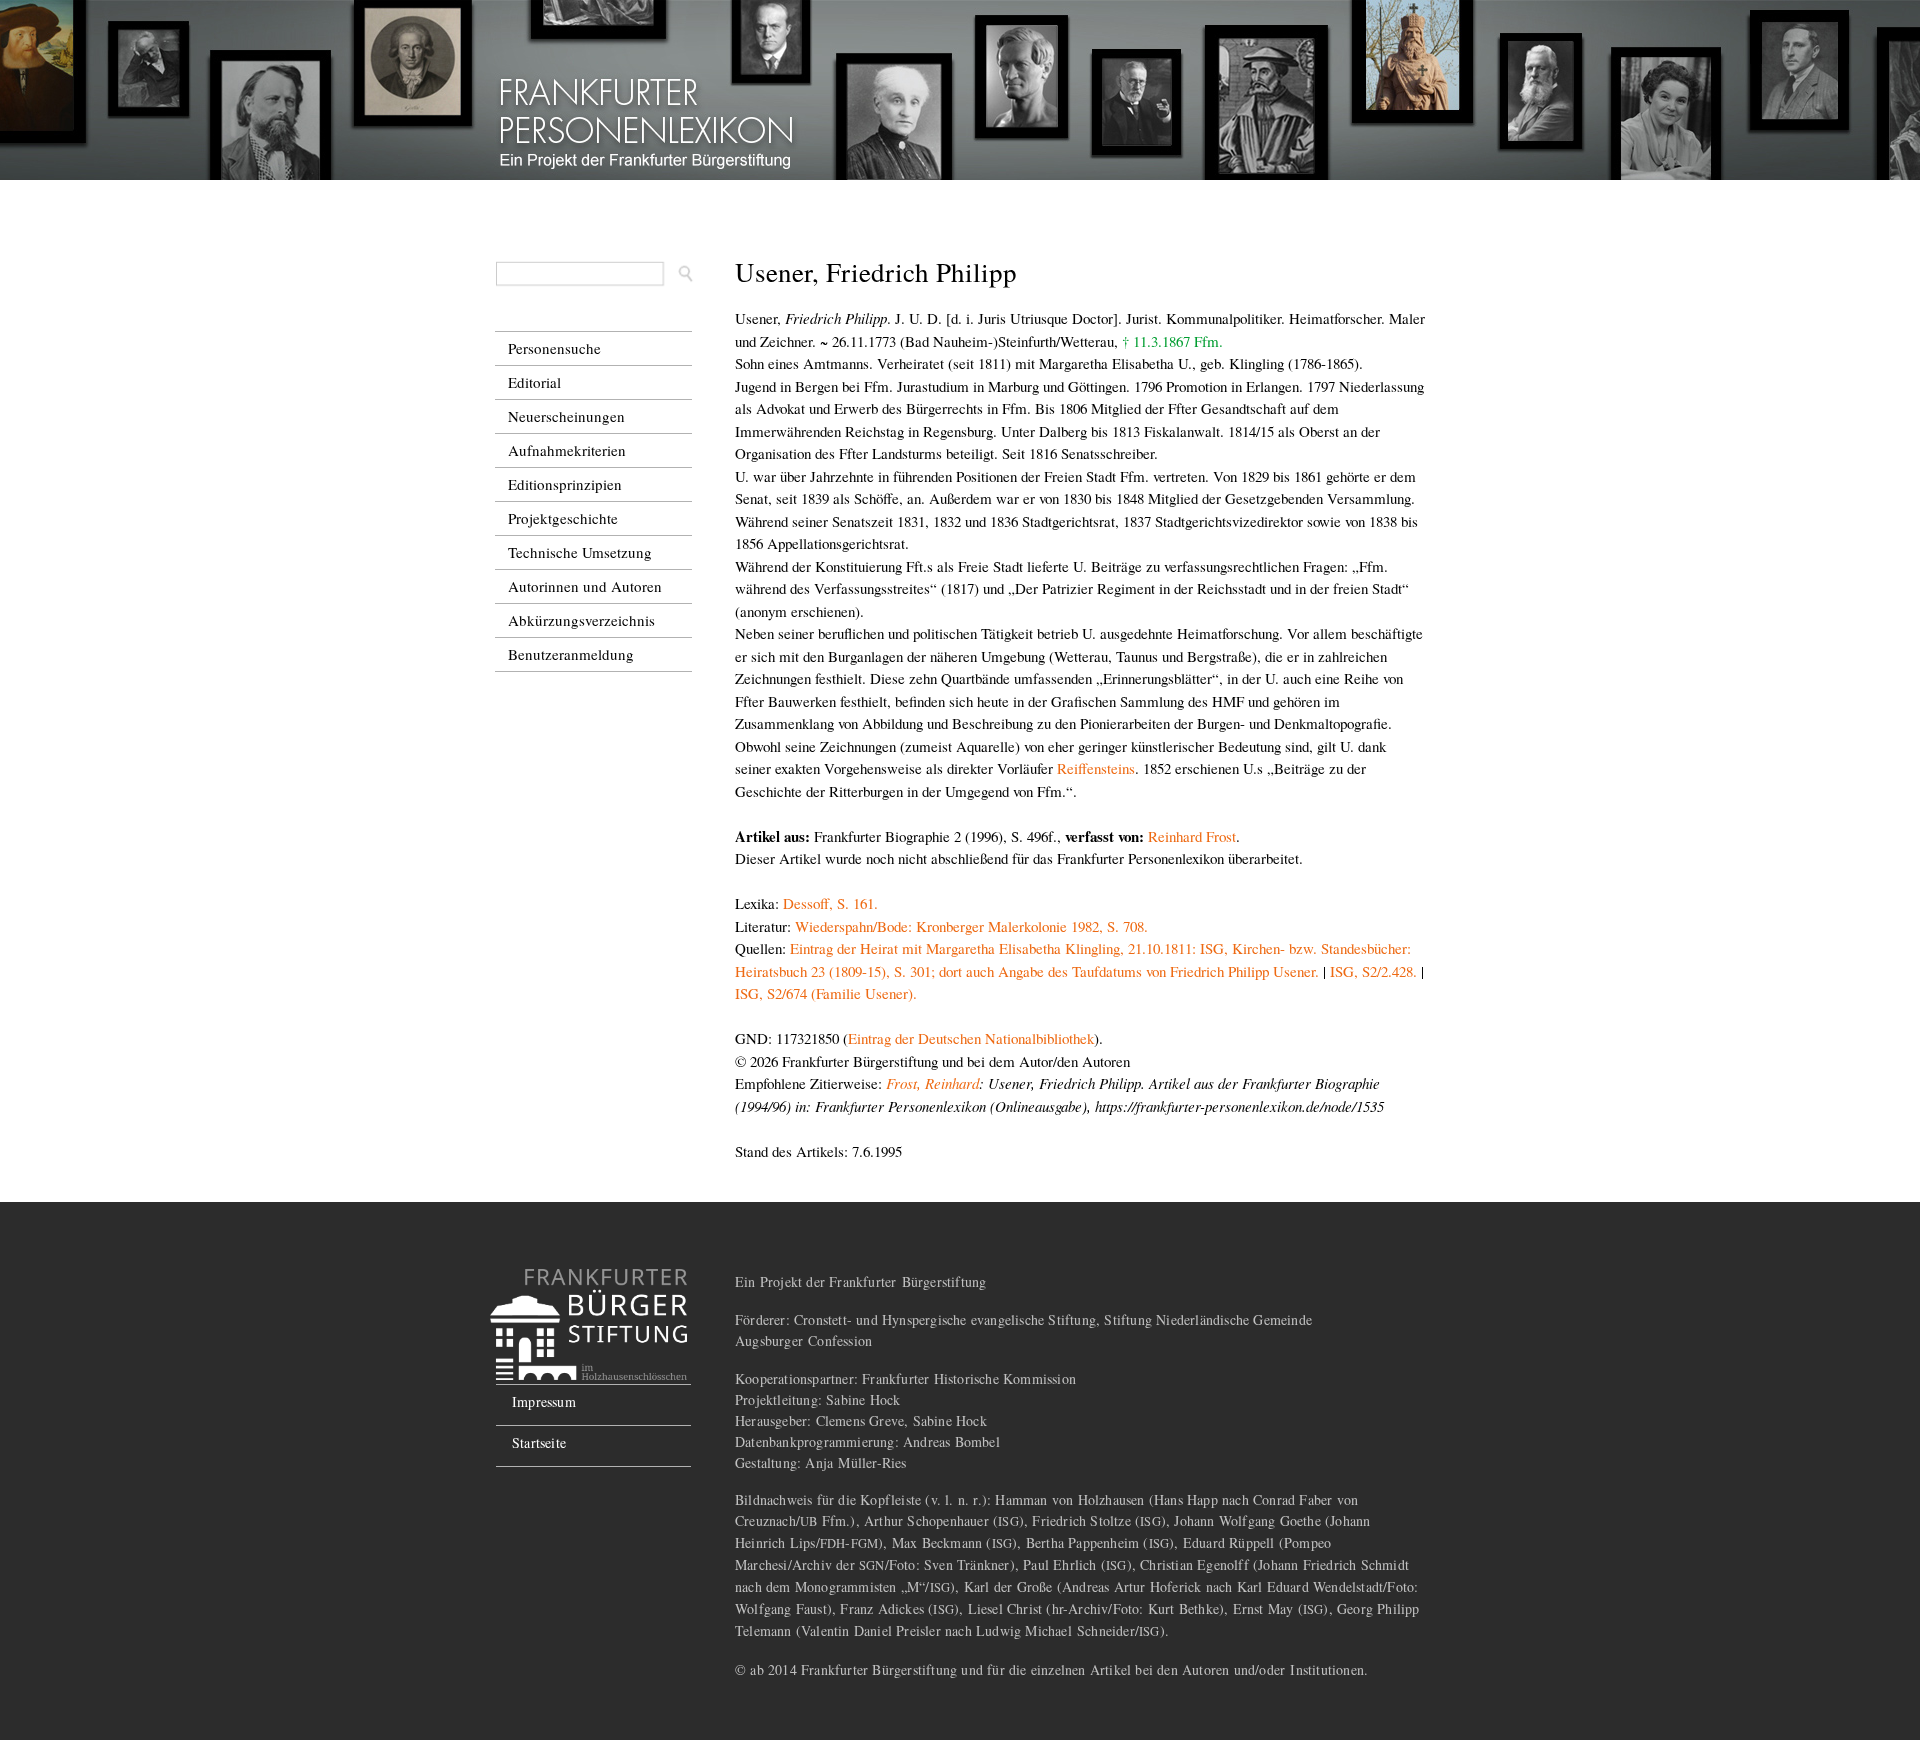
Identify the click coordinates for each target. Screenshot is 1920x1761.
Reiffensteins (1096, 768)
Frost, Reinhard (932, 1083)
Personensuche (554, 348)
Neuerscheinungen (566, 416)
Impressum (544, 1401)
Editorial (534, 382)
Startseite (539, 1442)
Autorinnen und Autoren (585, 586)
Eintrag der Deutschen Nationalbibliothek (971, 1038)
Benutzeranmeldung (571, 654)
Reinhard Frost (1192, 836)
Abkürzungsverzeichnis (581, 620)
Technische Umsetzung (580, 552)
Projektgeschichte (563, 518)
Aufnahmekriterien (567, 450)
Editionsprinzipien (565, 484)
